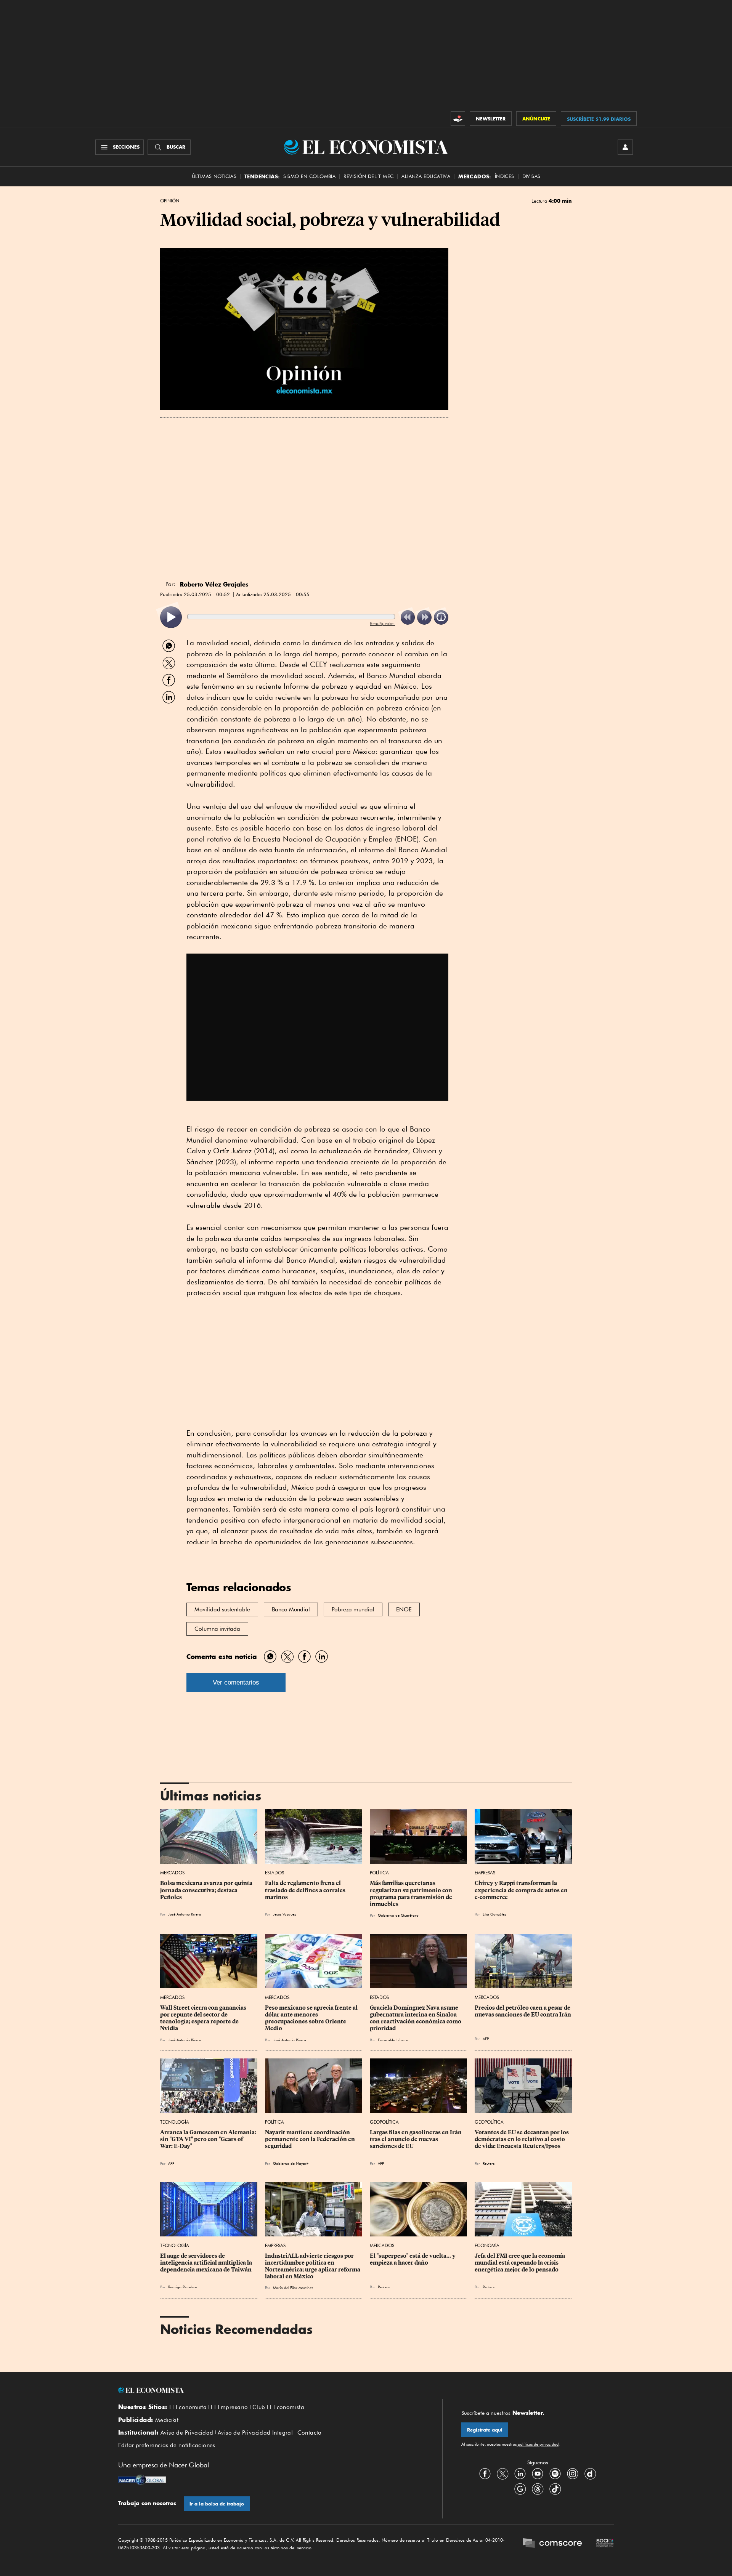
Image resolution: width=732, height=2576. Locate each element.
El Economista (188, 2407)
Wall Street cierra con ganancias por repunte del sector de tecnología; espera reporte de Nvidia (204, 2018)
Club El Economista (278, 2407)
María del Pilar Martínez (293, 2287)
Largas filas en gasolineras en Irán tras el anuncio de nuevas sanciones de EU (416, 2139)
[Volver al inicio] (271, 2390)
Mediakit (167, 2420)
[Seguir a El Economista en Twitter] (502, 2473)
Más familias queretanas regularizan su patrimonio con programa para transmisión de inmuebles (412, 1893)
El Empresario (229, 2407)
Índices (505, 176)
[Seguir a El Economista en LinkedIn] (520, 2473)
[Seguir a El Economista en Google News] (520, 2489)
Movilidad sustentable (222, 1609)
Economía (487, 2245)
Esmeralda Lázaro (393, 2040)
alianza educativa (426, 176)
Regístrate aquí (485, 2430)
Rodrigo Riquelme (183, 2287)
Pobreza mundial (353, 1609)
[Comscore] (552, 2544)
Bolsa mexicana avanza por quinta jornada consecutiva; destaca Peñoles (207, 1890)
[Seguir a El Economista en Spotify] (555, 2473)
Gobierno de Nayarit (291, 2163)
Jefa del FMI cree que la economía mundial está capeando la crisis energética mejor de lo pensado (520, 2263)
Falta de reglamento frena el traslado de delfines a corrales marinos (306, 1890)
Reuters (489, 2163)
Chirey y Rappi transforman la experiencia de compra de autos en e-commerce (522, 1890)
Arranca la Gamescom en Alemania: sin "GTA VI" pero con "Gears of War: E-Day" (209, 2139)
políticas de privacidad (538, 2444)
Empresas (485, 1873)
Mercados (172, 1873)
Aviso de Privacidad (187, 2433)
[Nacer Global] (142, 2481)
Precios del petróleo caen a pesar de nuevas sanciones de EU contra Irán (523, 2011)
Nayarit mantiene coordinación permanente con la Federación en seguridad (311, 2139)
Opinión (170, 201)
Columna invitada (217, 1629)
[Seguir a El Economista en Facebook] (485, 2473)
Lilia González (494, 1914)
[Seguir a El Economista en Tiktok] (555, 2489)
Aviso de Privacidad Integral (255, 2433)
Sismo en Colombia (309, 176)
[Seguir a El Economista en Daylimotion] (590, 2473)
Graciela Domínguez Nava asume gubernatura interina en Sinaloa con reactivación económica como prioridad (416, 2018)
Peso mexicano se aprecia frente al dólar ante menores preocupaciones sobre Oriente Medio (312, 2018)
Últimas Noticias (214, 176)
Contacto (310, 2433)
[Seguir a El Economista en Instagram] (573, 2473)
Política (379, 1873)
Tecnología (175, 2122)
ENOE (404, 1609)
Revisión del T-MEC (368, 176)
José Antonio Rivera (185, 1914)
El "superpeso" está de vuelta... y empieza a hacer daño (413, 2259)
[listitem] (171, 617)
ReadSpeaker (382, 623)
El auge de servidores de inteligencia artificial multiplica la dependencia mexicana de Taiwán (207, 2263)
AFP (486, 2039)
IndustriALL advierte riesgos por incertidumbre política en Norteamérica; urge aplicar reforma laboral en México (313, 2266)
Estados (274, 1873)
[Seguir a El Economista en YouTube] (538, 2473)
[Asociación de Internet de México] (605, 2544)
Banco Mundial (291, 1609)
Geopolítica (384, 2122)
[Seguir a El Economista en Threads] (538, 2489)
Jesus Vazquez (284, 1914)
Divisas (531, 176)
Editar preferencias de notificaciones (167, 2445)
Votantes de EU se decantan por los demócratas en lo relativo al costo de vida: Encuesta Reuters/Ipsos (522, 2139)
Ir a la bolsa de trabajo (217, 2504)
